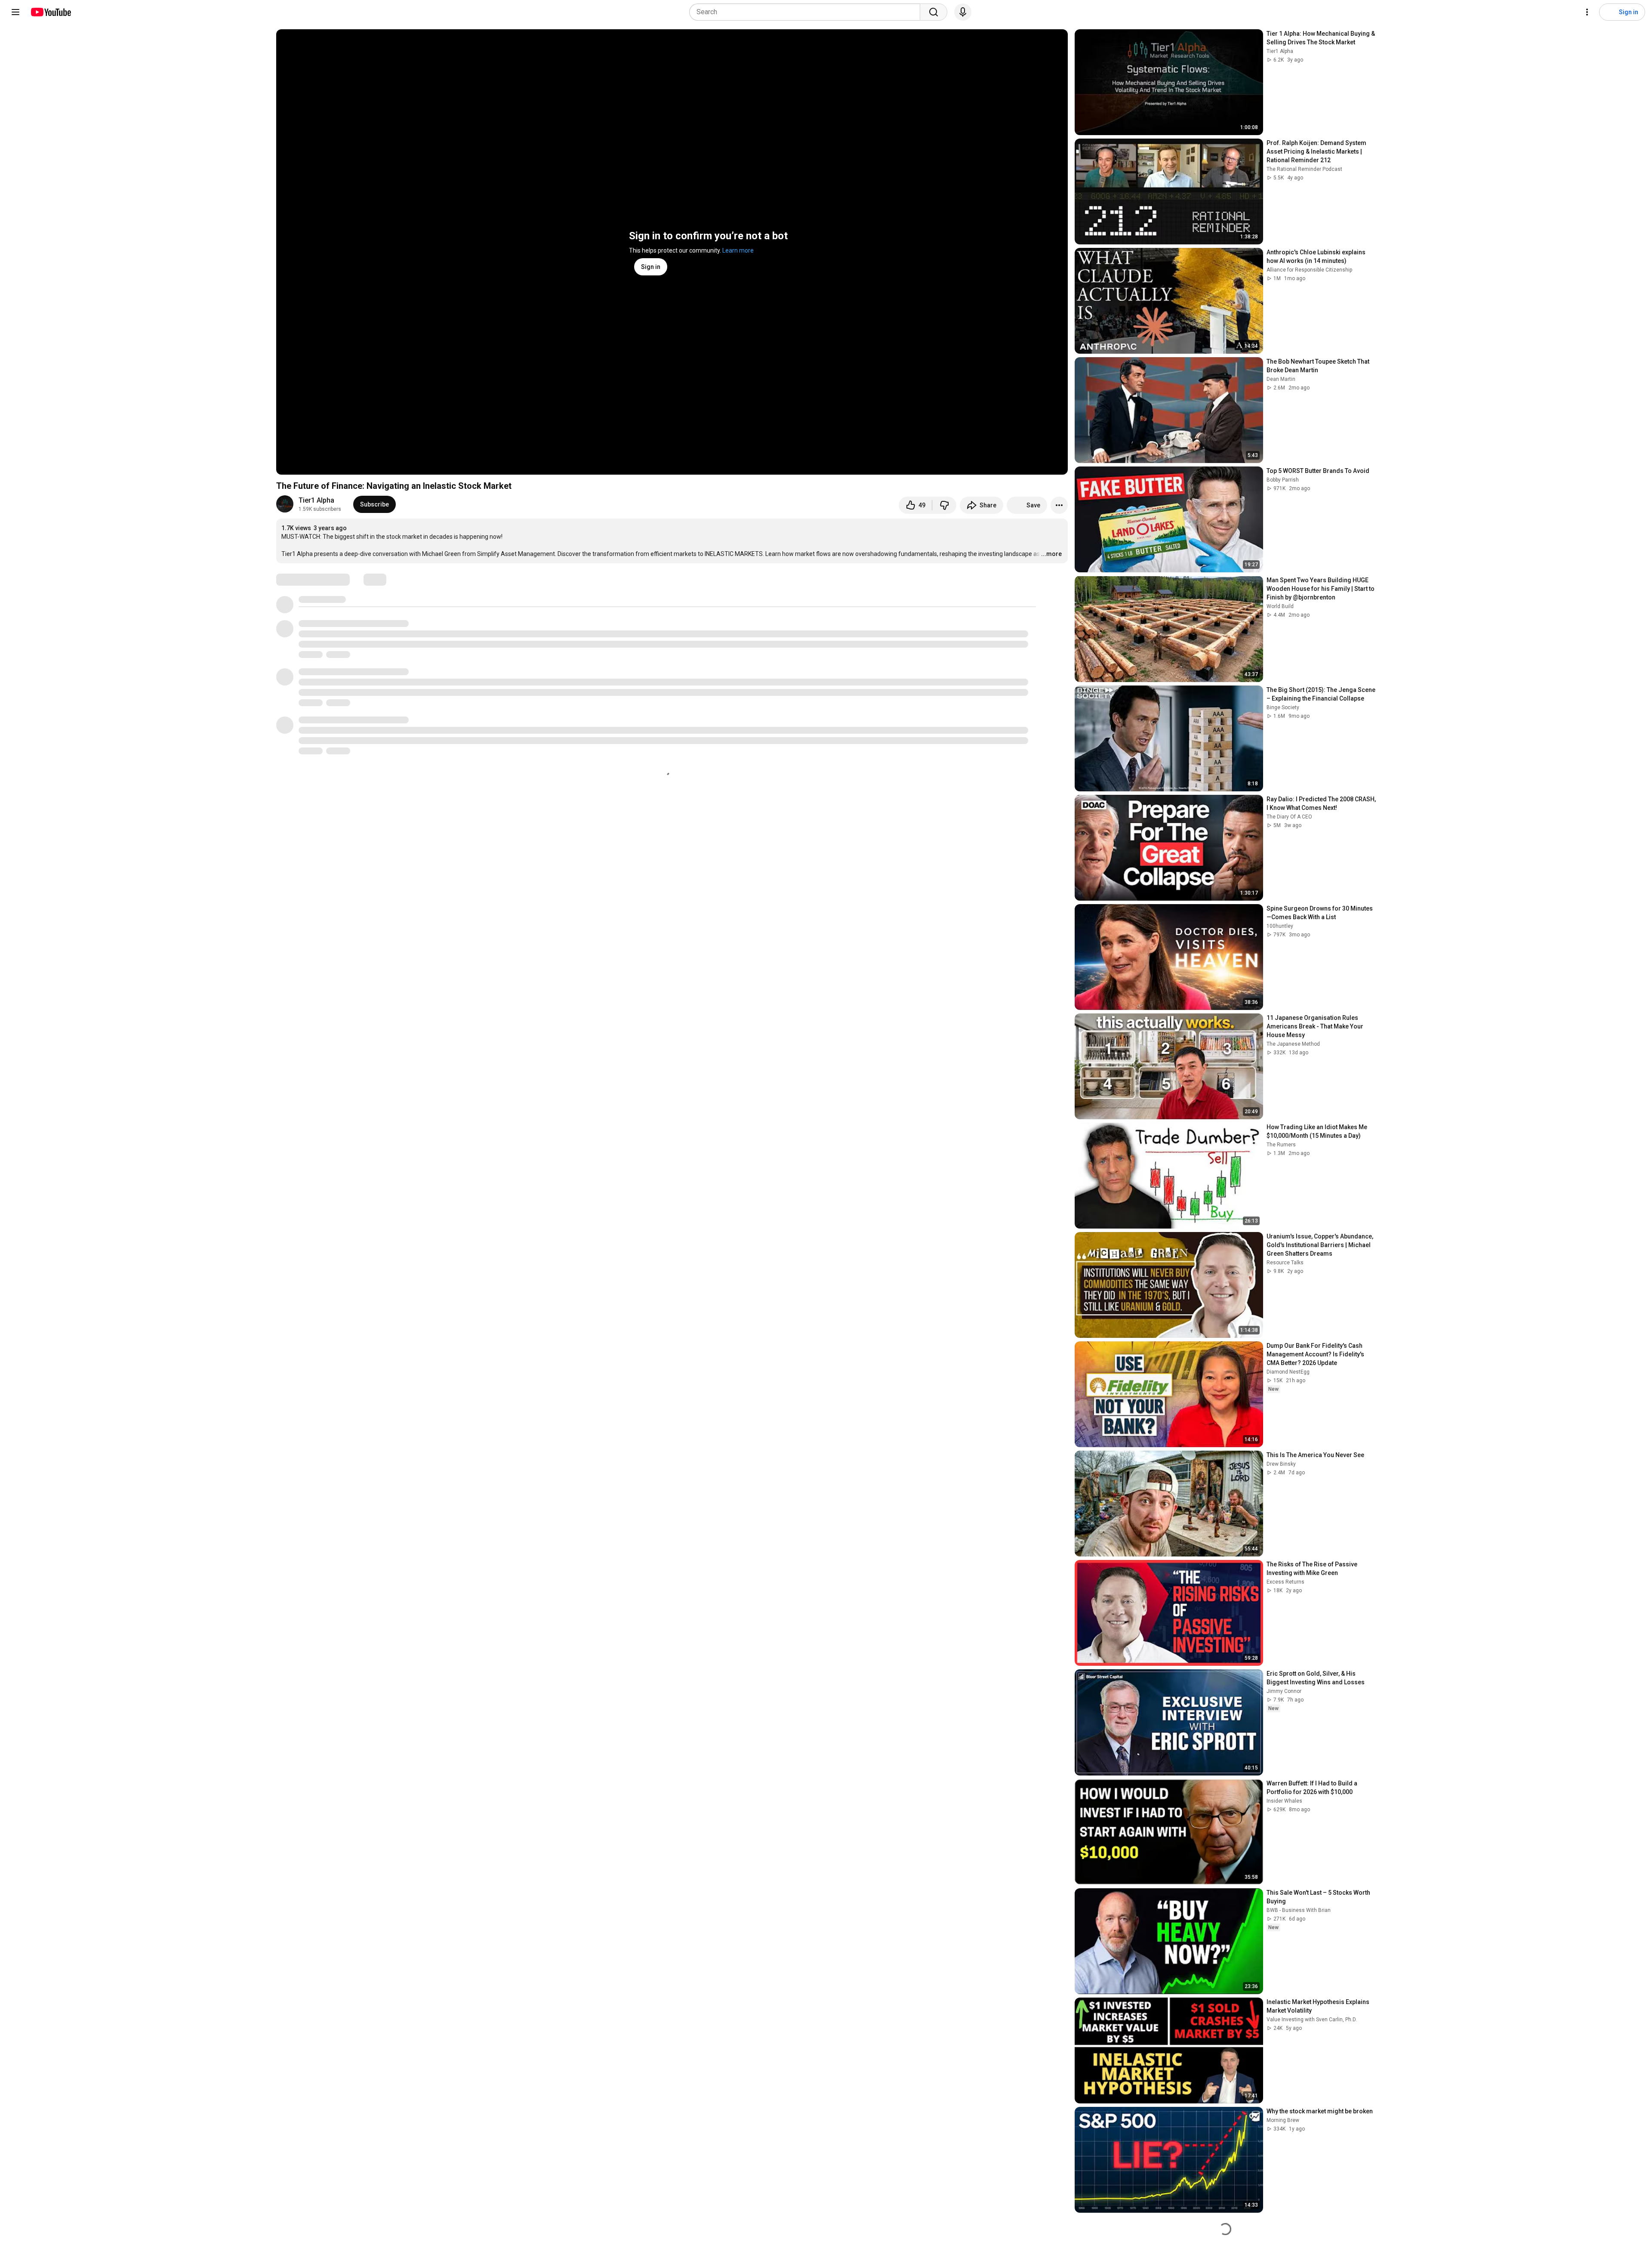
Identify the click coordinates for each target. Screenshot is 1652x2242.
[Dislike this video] (944, 505)
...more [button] (1051, 554)
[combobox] (807, 12)
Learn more (738, 250)
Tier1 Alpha (316, 500)
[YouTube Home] (51, 12)
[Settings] (1587, 12)
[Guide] (15, 12)
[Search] (934, 12)
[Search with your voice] (963, 12)
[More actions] (1059, 505)
